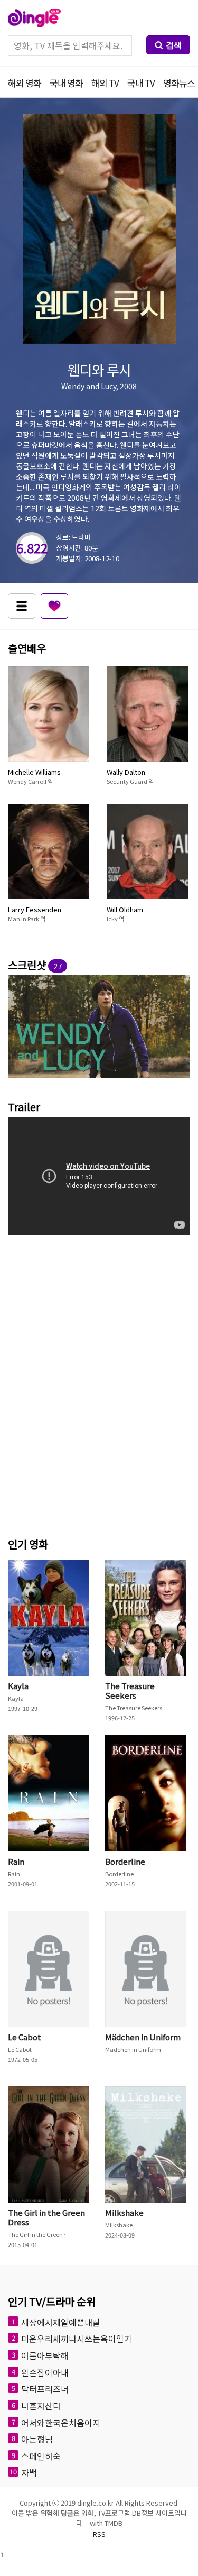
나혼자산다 (41, 2406)
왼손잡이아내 (45, 2372)
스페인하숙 (41, 2455)
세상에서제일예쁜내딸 (61, 2322)
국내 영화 (66, 83)
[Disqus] (99, 1383)
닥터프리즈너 (45, 2389)
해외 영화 (25, 83)
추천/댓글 (54, 606)
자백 (29, 2472)
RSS (99, 2534)
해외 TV (105, 83)
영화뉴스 (179, 83)
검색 (174, 45)
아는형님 (37, 2439)
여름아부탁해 (45, 2355)
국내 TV (141, 83)
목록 (22, 606)
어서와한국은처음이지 (61, 2422)
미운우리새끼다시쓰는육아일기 (77, 2339)
